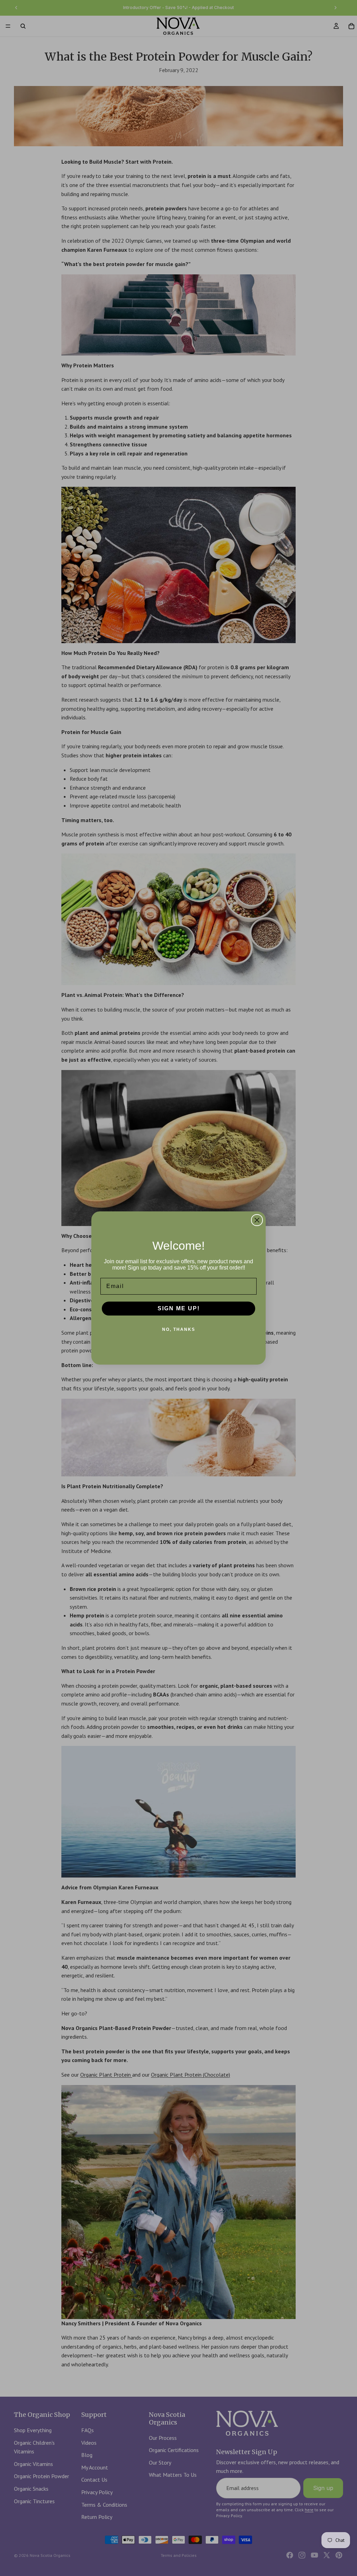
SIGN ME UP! (179, 1308)
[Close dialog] (257, 1220)
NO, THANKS (179, 1329)
